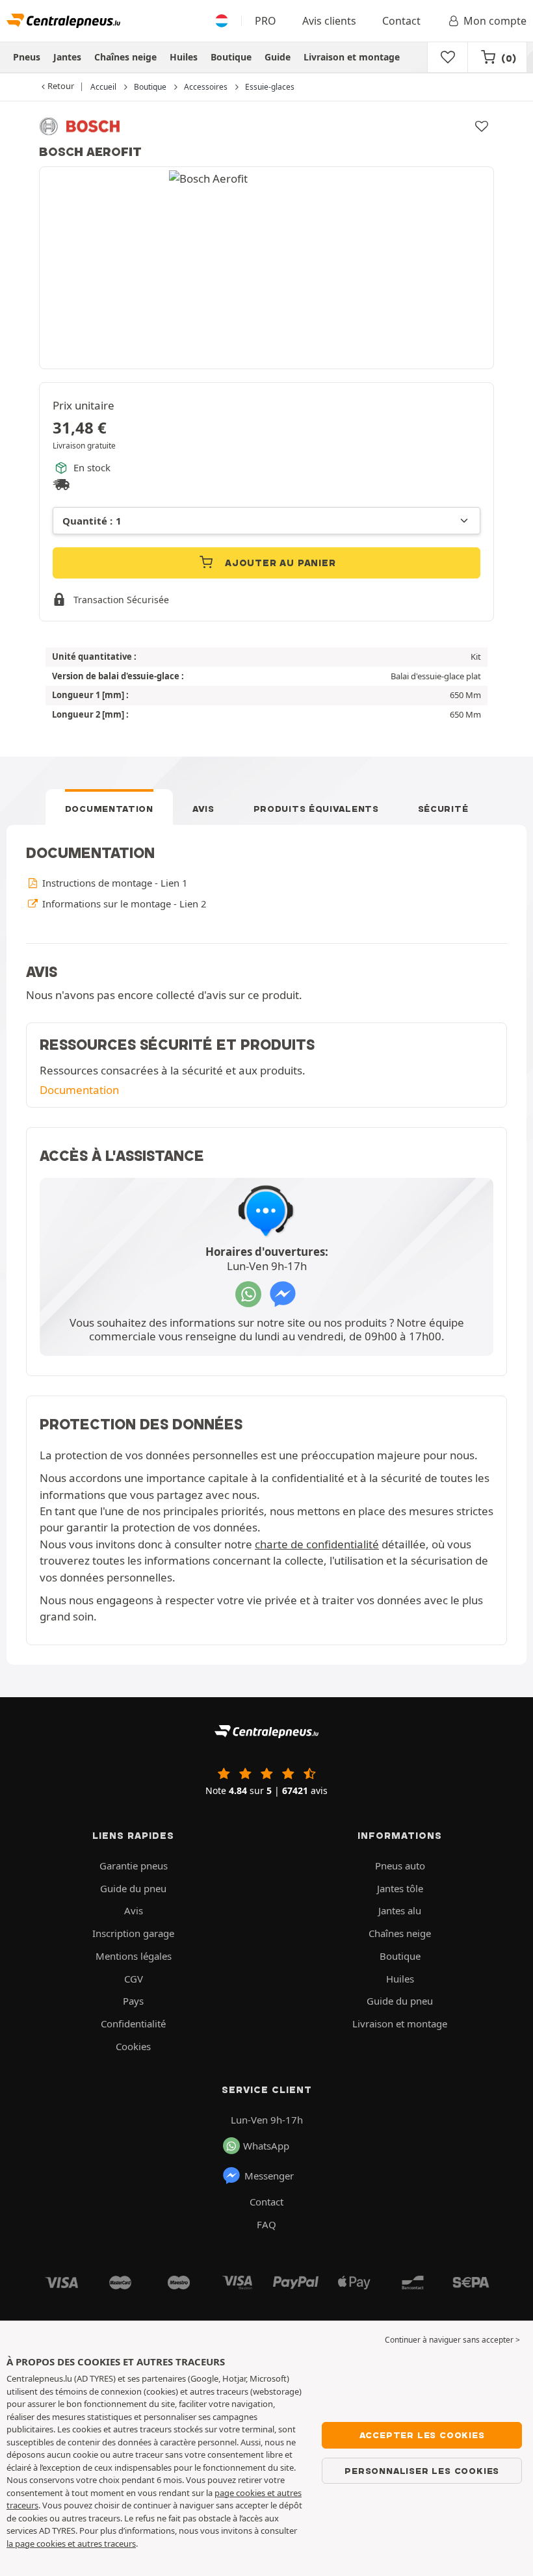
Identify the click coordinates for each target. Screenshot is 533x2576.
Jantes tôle (400, 1888)
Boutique (231, 57)
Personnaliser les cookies (422, 2471)
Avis (203, 809)
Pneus (27, 57)
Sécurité (443, 809)
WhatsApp (266, 2146)
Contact (401, 21)
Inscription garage (133, 1933)
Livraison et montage (352, 57)
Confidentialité (133, 2023)
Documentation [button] (79, 1090)
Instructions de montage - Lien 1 (113, 883)
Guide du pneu (133, 1888)
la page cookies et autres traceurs (71, 2543)
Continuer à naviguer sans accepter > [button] (452, 2340)
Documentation (109, 809)
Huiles (184, 57)
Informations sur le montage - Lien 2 (123, 904)
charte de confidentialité (317, 1544)
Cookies (133, 2046)
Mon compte (495, 21)
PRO (266, 21)
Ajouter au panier (279, 563)
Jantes (67, 57)
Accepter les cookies (422, 2435)
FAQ (266, 2224)
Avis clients (329, 21)
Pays (133, 2001)
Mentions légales (134, 1956)
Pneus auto (400, 1866)
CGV (134, 1979)
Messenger (269, 2176)
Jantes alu (400, 1910)
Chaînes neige (125, 57)
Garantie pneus (134, 1866)
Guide (278, 57)
